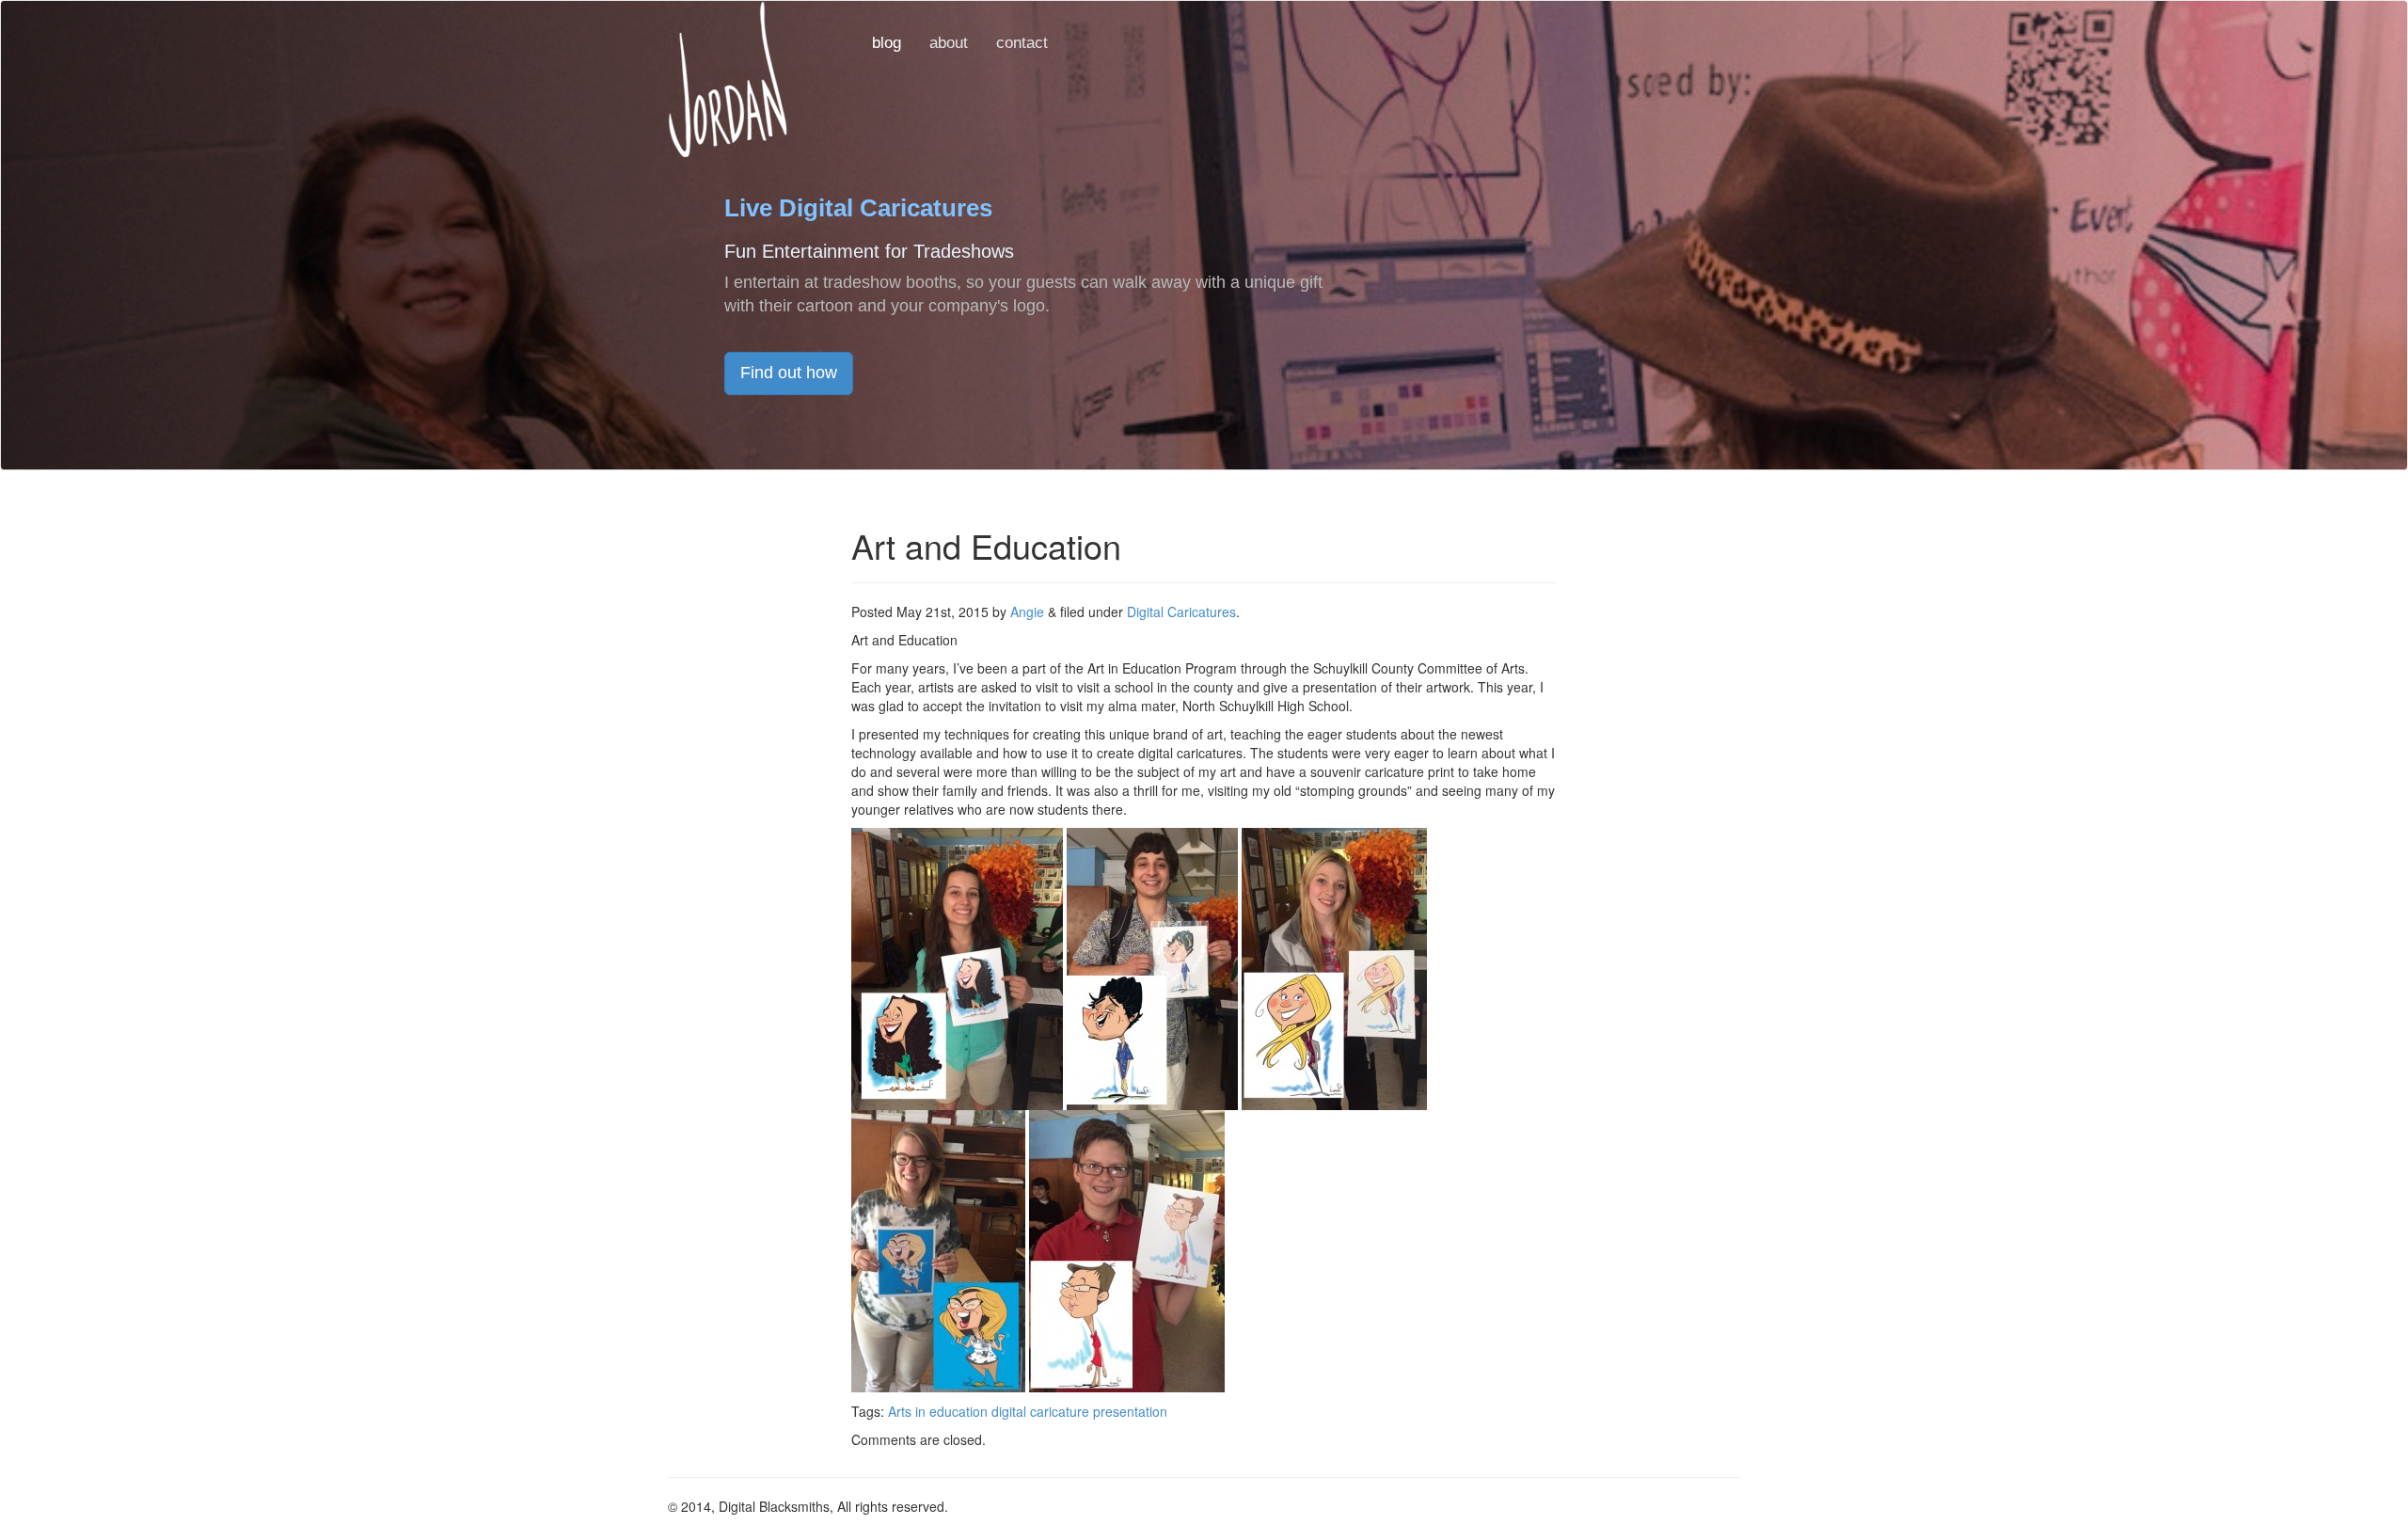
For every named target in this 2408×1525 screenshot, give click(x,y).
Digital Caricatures (1181, 612)
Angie (1027, 612)
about (949, 43)
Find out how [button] (789, 373)
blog (887, 43)
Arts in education (938, 1411)
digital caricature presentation (1079, 1411)
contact (1022, 43)
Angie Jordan (728, 79)
